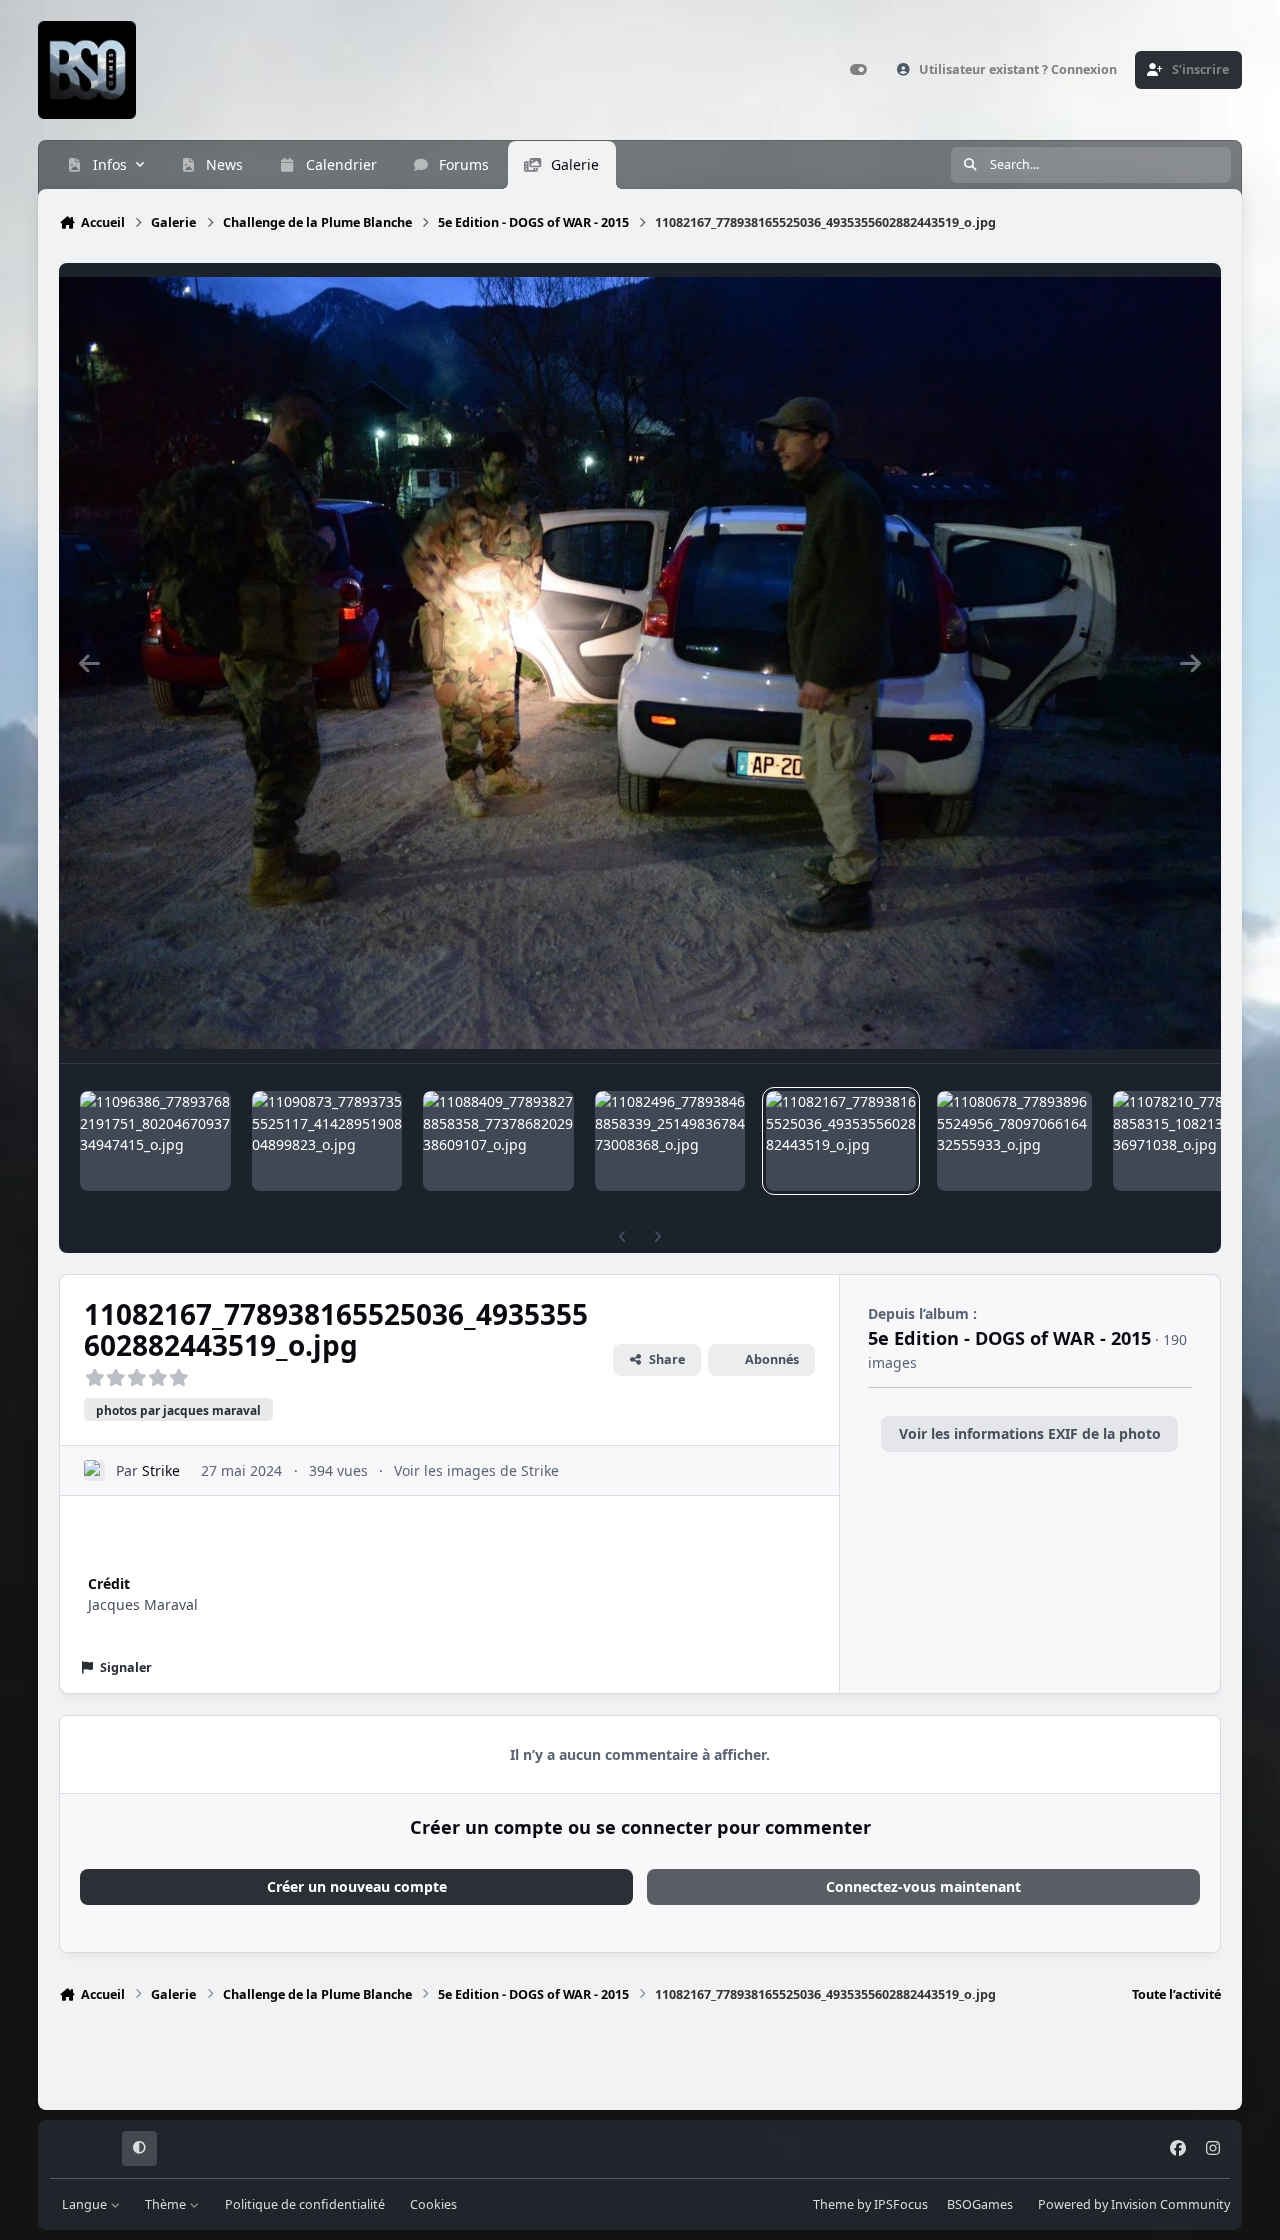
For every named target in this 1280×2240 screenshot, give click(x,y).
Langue (86, 2204)
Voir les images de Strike (476, 1470)
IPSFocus (901, 2204)
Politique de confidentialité (305, 2204)
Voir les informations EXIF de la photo (1030, 1433)
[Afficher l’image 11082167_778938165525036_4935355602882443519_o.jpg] (841, 1141)
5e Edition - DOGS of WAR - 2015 (1009, 1338)
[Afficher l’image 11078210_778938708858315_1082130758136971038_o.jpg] (1188, 1141)
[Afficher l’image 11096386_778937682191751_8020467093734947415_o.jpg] (155, 1141)
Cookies (433, 2204)
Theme (833, 2204)
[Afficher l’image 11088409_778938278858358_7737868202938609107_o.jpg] (498, 1141)
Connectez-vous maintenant (923, 1886)
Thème (167, 2204)
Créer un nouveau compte (357, 1886)
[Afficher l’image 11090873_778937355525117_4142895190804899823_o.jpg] (327, 1141)
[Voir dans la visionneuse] (639, 663)
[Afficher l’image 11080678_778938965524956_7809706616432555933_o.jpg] (1014, 1141)
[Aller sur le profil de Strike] (94, 1470)
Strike (161, 1470)
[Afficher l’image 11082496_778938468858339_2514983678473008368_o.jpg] (670, 1141)
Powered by (1134, 2204)
